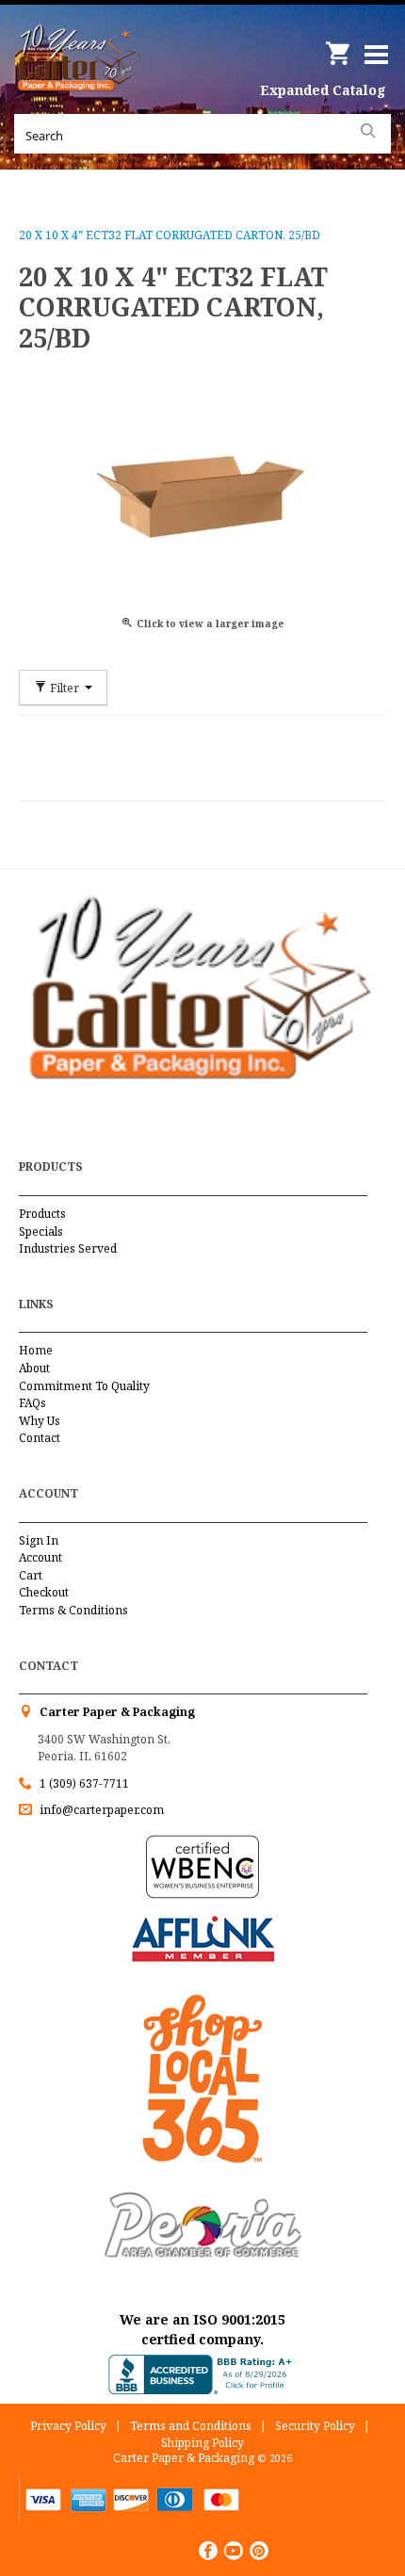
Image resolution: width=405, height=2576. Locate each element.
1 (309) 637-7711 (84, 1783)
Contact (40, 1438)
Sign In (39, 1540)
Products (42, 1214)
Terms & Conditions (73, 1610)
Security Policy (315, 2426)
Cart (31, 1575)
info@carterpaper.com (100, 1810)
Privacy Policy (68, 2426)
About (34, 1368)
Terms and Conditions (191, 2426)
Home (36, 1350)
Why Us (40, 1421)
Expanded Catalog (323, 90)
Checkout (44, 1592)
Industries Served (68, 1248)
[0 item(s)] (339, 47)
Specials (41, 1231)
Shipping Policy (202, 2443)
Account (40, 1557)
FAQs (32, 1403)
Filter (65, 688)
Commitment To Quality (84, 1386)
